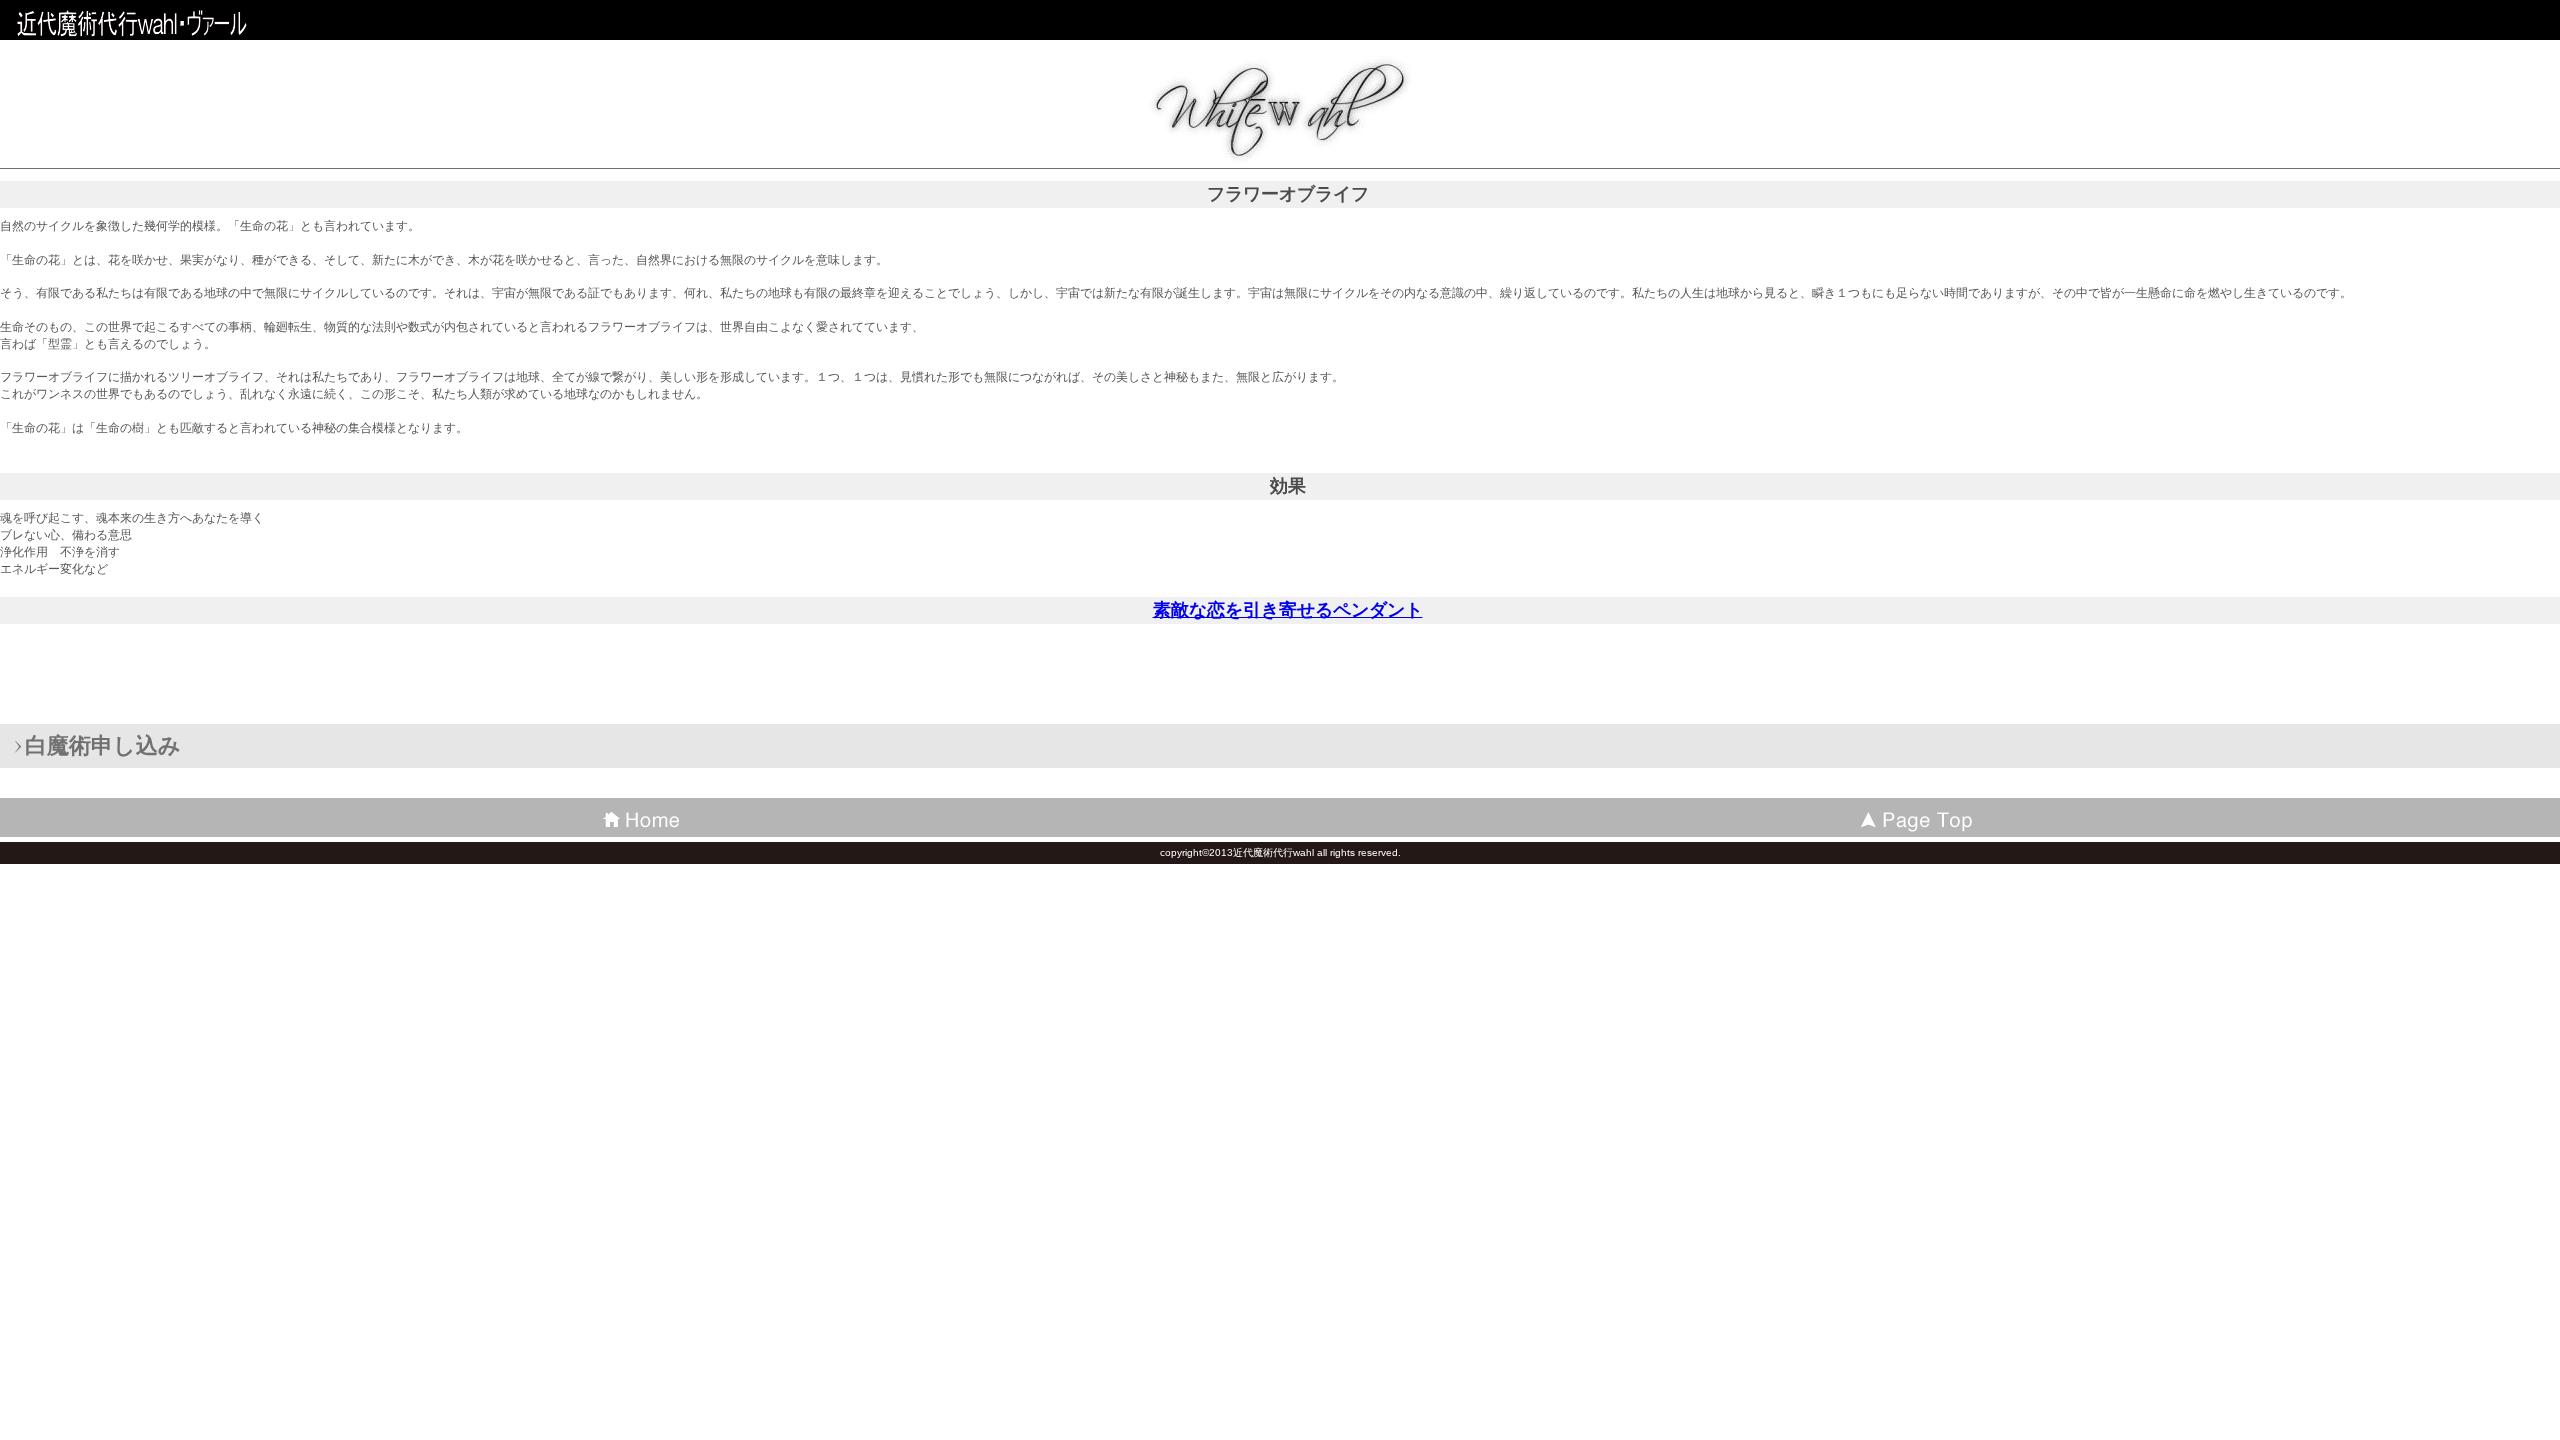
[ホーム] (640, 817)
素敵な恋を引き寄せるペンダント (1288, 610)
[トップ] (1920, 817)
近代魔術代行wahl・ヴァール (160, 24)
